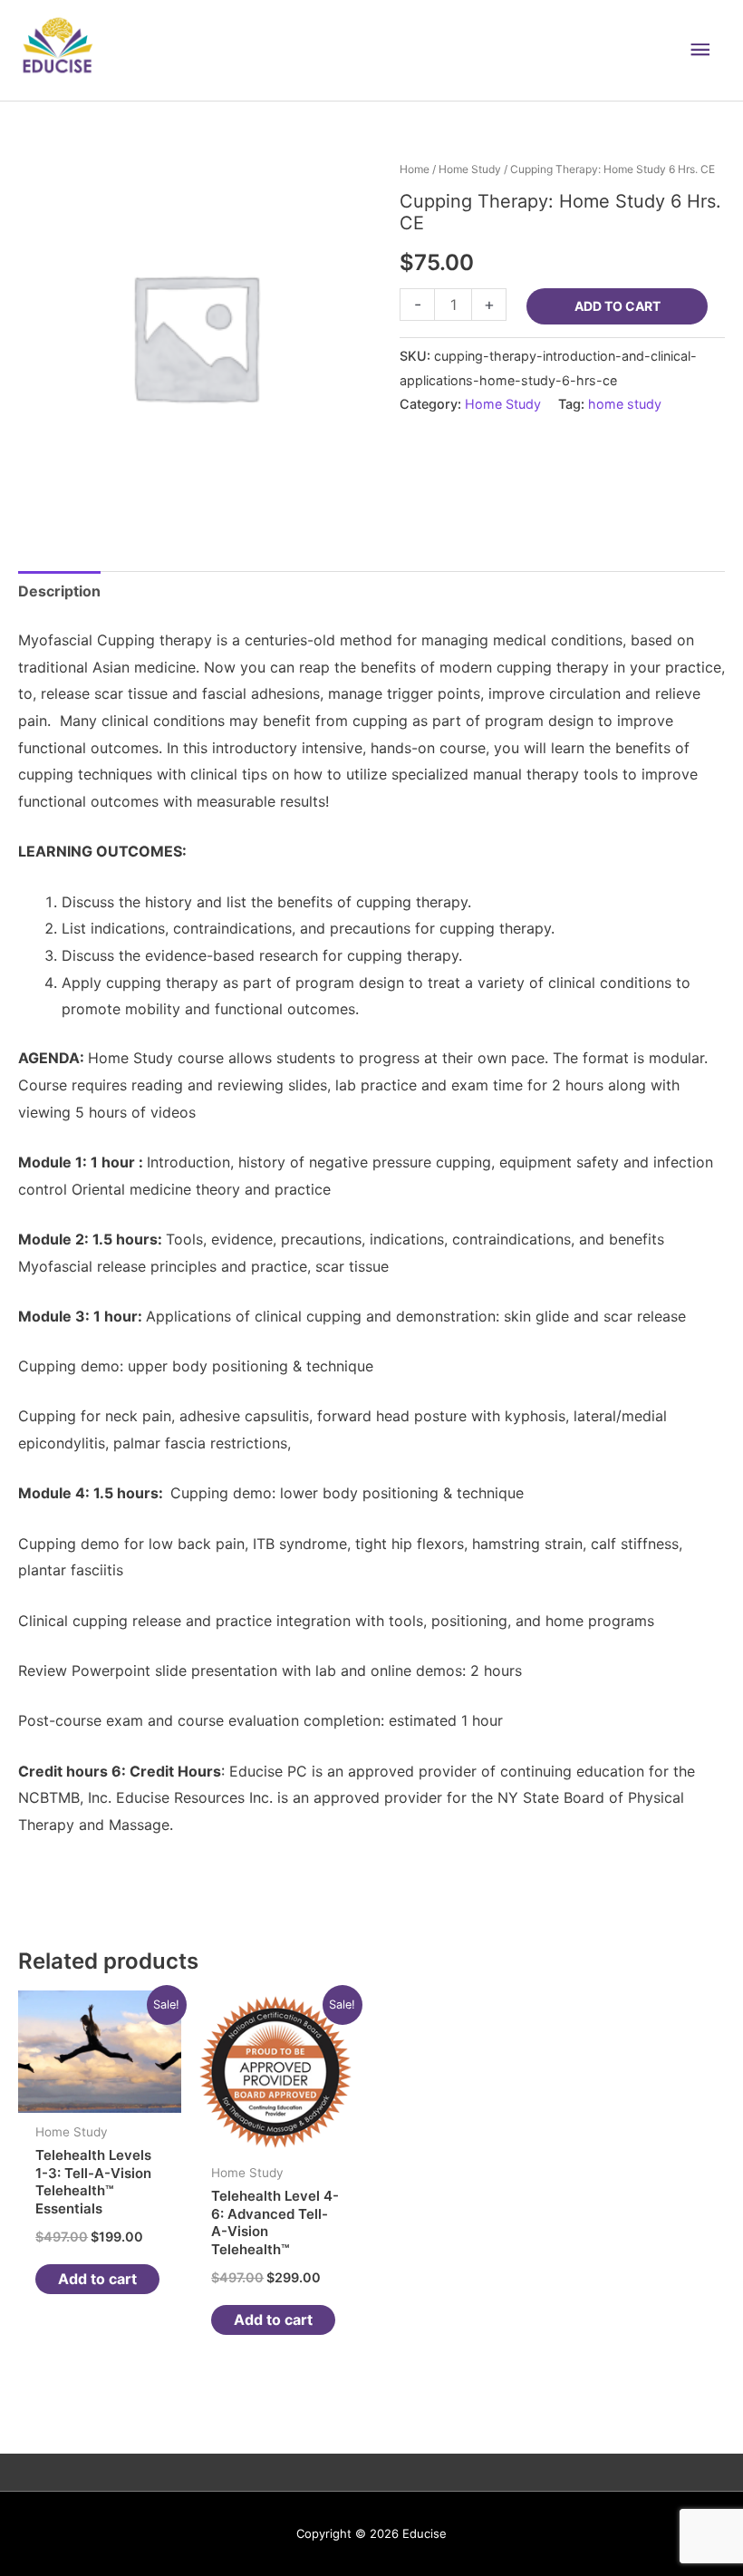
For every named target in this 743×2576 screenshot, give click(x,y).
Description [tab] (59, 591)
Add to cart (618, 306)
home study (625, 404)
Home (415, 169)
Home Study (470, 169)
